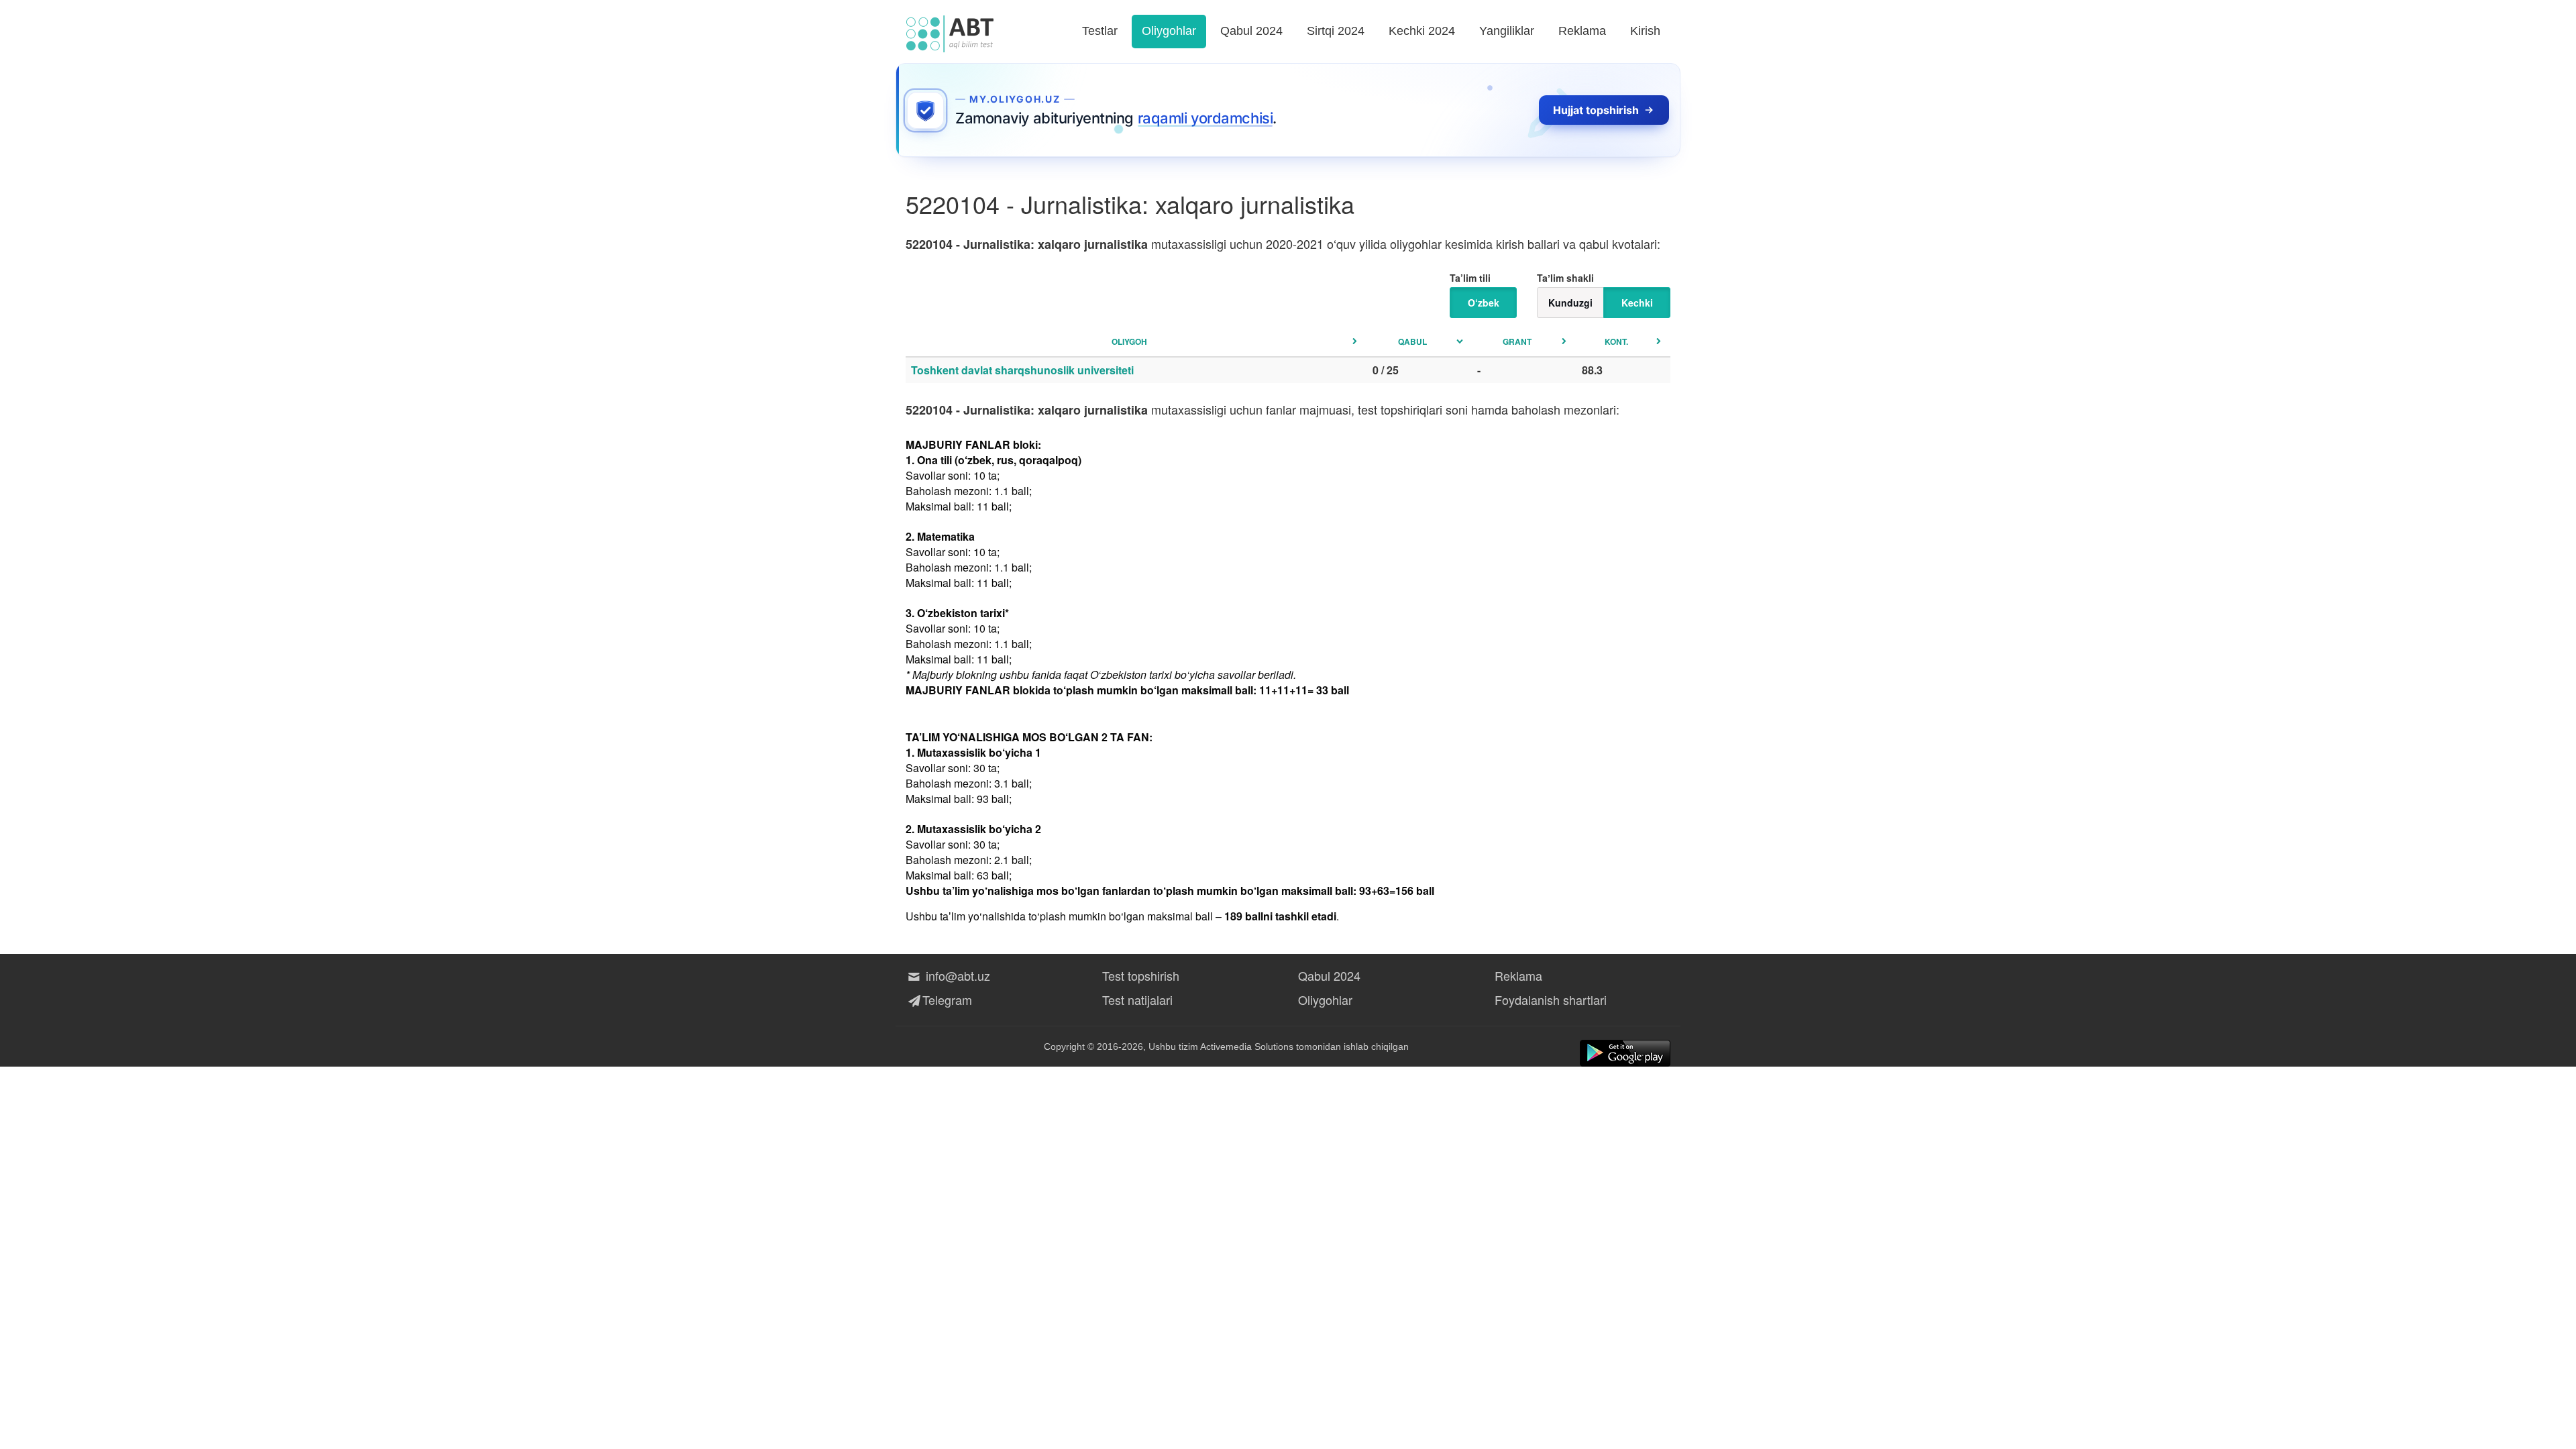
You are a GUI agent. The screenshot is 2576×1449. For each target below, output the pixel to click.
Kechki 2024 (1422, 31)
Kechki (1637, 303)
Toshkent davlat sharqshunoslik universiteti (1022, 370)
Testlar (1100, 31)
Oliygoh (1129, 341)
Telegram (947, 1000)
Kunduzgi (1570, 303)
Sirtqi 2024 (1336, 31)
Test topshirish (1141, 975)
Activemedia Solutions (1247, 1046)
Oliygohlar (1169, 31)
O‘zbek (1484, 303)
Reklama (1582, 31)
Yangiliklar (1507, 31)
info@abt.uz (956, 975)
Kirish (1645, 31)
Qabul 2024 (1251, 31)
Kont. (1616, 341)
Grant (1517, 341)
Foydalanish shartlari (1551, 1000)
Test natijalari (1137, 1000)
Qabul (1412, 341)
